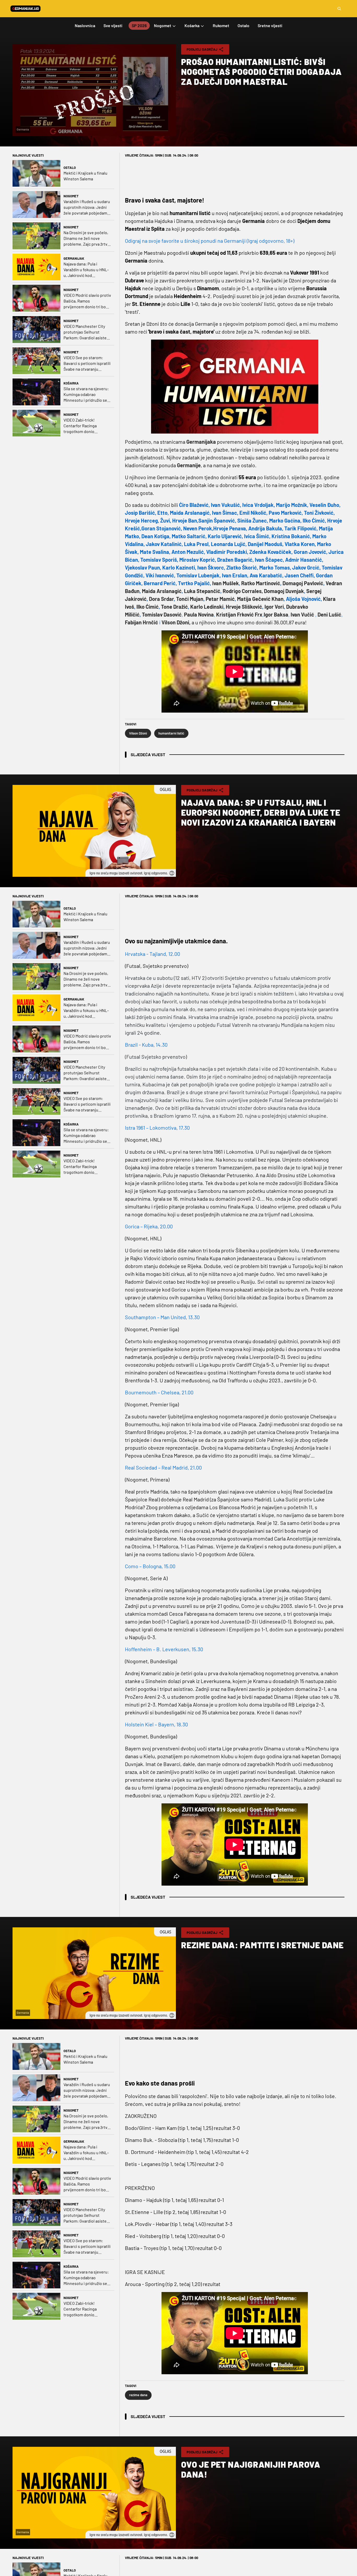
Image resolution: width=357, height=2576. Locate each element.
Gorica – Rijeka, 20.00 (149, 1226)
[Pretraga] (339, 9)
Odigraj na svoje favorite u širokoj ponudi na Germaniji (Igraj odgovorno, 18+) (210, 241)
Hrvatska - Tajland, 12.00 (152, 954)
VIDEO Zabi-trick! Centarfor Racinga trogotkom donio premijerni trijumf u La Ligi (84, 426)
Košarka (71, 383)
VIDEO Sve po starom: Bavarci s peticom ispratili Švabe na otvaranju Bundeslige (87, 363)
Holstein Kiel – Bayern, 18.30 (156, 1724)
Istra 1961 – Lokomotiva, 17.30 (157, 1128)
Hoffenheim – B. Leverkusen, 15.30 (164, 1649)
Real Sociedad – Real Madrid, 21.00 (163, 1467)
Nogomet (71, 196)
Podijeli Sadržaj (202, 49)
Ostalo (70, 168)
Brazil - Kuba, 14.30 (146, 1045)
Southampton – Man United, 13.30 (162, 1317)
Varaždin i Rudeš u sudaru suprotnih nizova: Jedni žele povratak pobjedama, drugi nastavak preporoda (87, 207)
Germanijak (74, 258)
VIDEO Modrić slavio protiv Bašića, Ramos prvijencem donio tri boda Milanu (87, 301)
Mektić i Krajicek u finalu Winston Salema (85, 176)
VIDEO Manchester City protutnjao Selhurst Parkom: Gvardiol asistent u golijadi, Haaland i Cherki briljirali (87, 332)
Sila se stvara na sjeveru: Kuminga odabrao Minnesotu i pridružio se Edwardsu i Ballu (86, 395)
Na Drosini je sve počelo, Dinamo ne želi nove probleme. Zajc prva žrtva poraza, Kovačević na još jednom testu (87, 238)
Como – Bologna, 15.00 (150, 1566)
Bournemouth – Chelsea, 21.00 (159, 1392)
